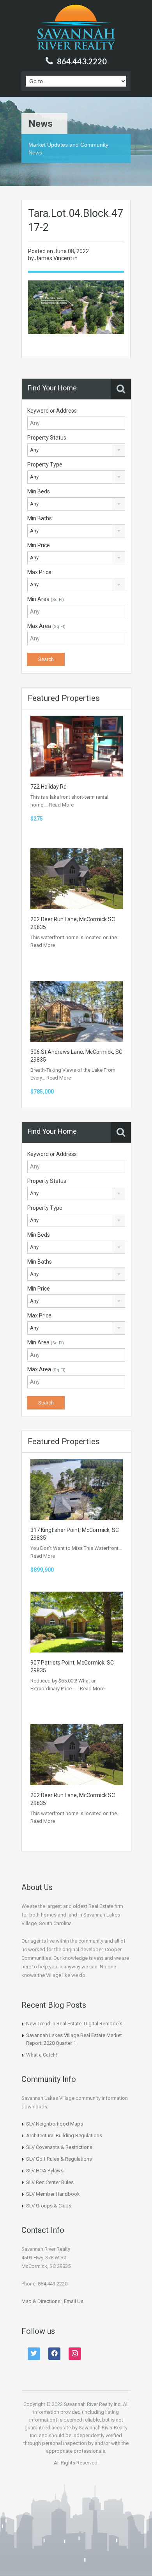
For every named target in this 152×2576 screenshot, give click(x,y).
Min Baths (40, 518)
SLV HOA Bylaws (45, 2171)
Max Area (46, 626)
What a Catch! (42, 2055)
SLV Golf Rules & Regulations (59, 2159)
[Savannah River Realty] (76, 28)
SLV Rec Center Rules (50, 2182)
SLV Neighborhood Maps (55, 2124)
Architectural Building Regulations (64, 2135)
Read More (61, 805)
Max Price (39, 572)
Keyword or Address (52, 411)
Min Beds (39, 491)
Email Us (74, 2301)
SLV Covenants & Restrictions (59, 2147)
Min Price (39, 545)
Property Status (47, 438)
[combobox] (76, 450)
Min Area (46, 599)
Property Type (45, 464)
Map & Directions (41, 2301)
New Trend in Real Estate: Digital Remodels (74, 2024)
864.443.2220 (82, 61)
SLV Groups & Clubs (49, 2206)
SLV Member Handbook (53, 2194)
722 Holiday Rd (49, 787)
